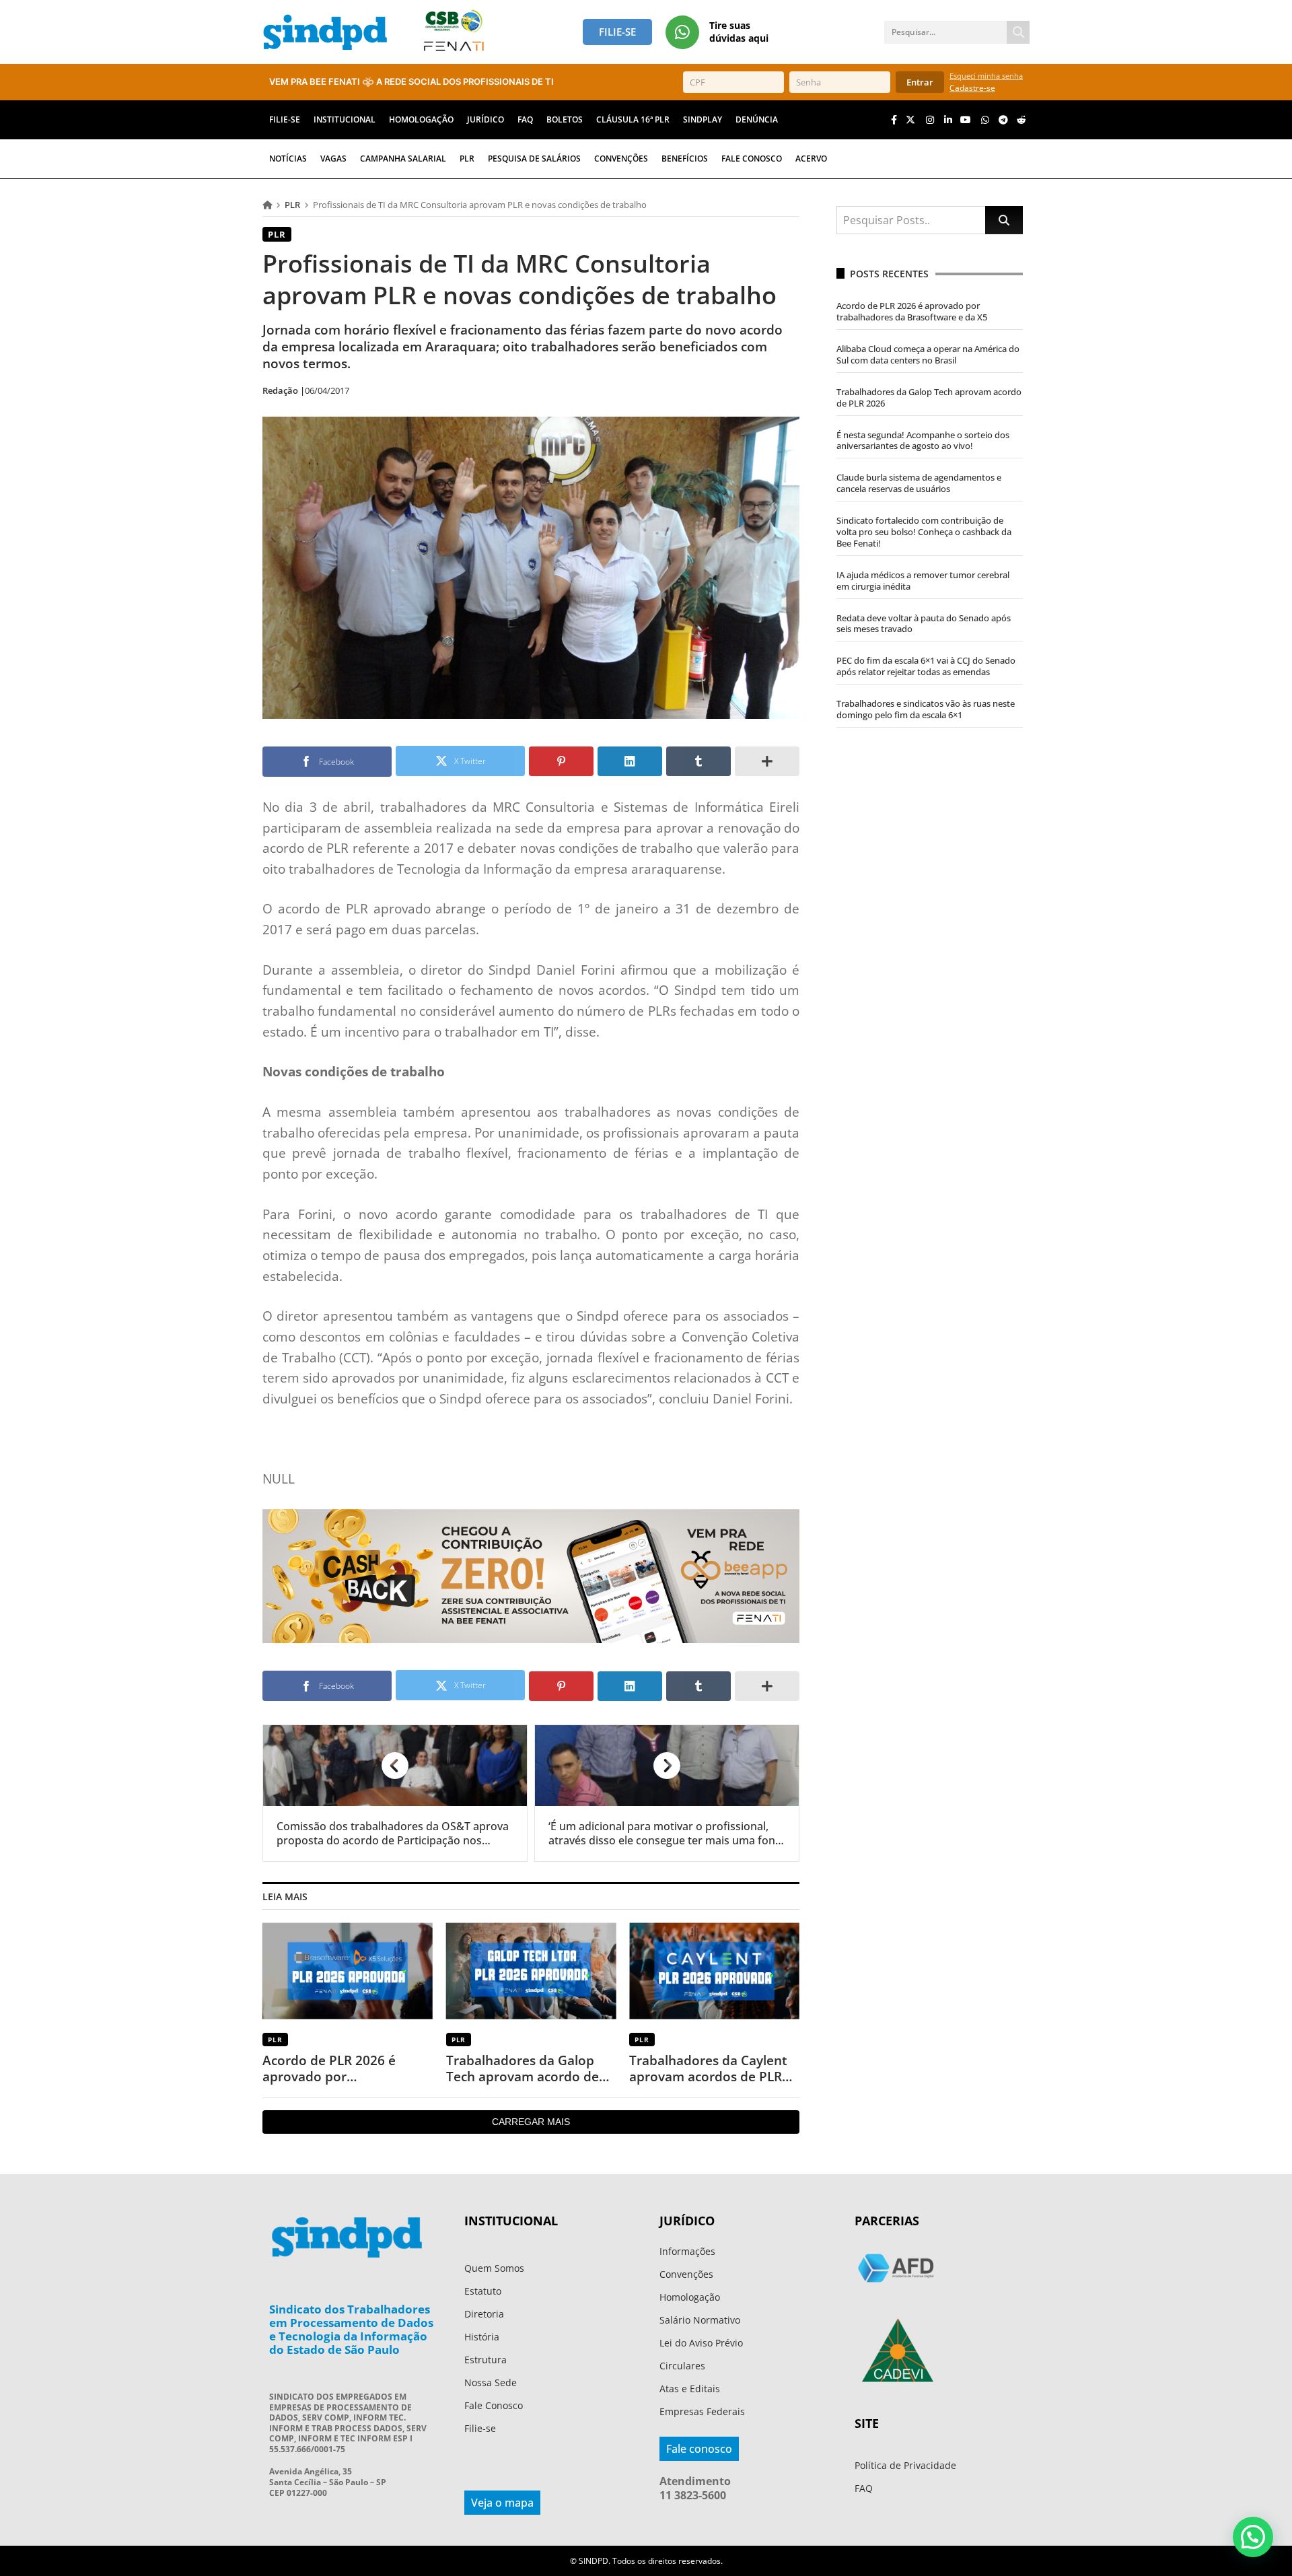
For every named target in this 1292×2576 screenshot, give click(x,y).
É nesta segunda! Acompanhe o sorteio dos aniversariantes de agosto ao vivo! (923, 441)
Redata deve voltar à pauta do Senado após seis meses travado (924, 624)
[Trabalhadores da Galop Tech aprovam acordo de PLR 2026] (531, 1971)
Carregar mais (531, 2122)
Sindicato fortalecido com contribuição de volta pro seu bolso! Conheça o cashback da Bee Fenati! (924, 532)
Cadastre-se (972, 88)
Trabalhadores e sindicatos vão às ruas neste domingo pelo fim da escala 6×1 (926, 709)
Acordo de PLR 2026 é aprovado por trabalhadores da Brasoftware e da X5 (329, 2069)
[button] (1253, 2537)
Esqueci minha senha (986, 76)
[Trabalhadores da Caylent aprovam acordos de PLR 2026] (714, 1971)
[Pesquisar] (1018, 32)
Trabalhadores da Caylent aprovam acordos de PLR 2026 (708, 2069)
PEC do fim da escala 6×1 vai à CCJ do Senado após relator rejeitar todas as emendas (926, 666)
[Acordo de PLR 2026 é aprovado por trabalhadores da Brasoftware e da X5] (348, 1971)
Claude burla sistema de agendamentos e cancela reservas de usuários (919, 483)
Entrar (920, 82)
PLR (292, 205)
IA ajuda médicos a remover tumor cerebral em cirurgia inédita (923, 581)
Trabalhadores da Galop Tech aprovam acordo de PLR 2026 (523, 2069)
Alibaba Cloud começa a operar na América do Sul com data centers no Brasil (928, 354)
